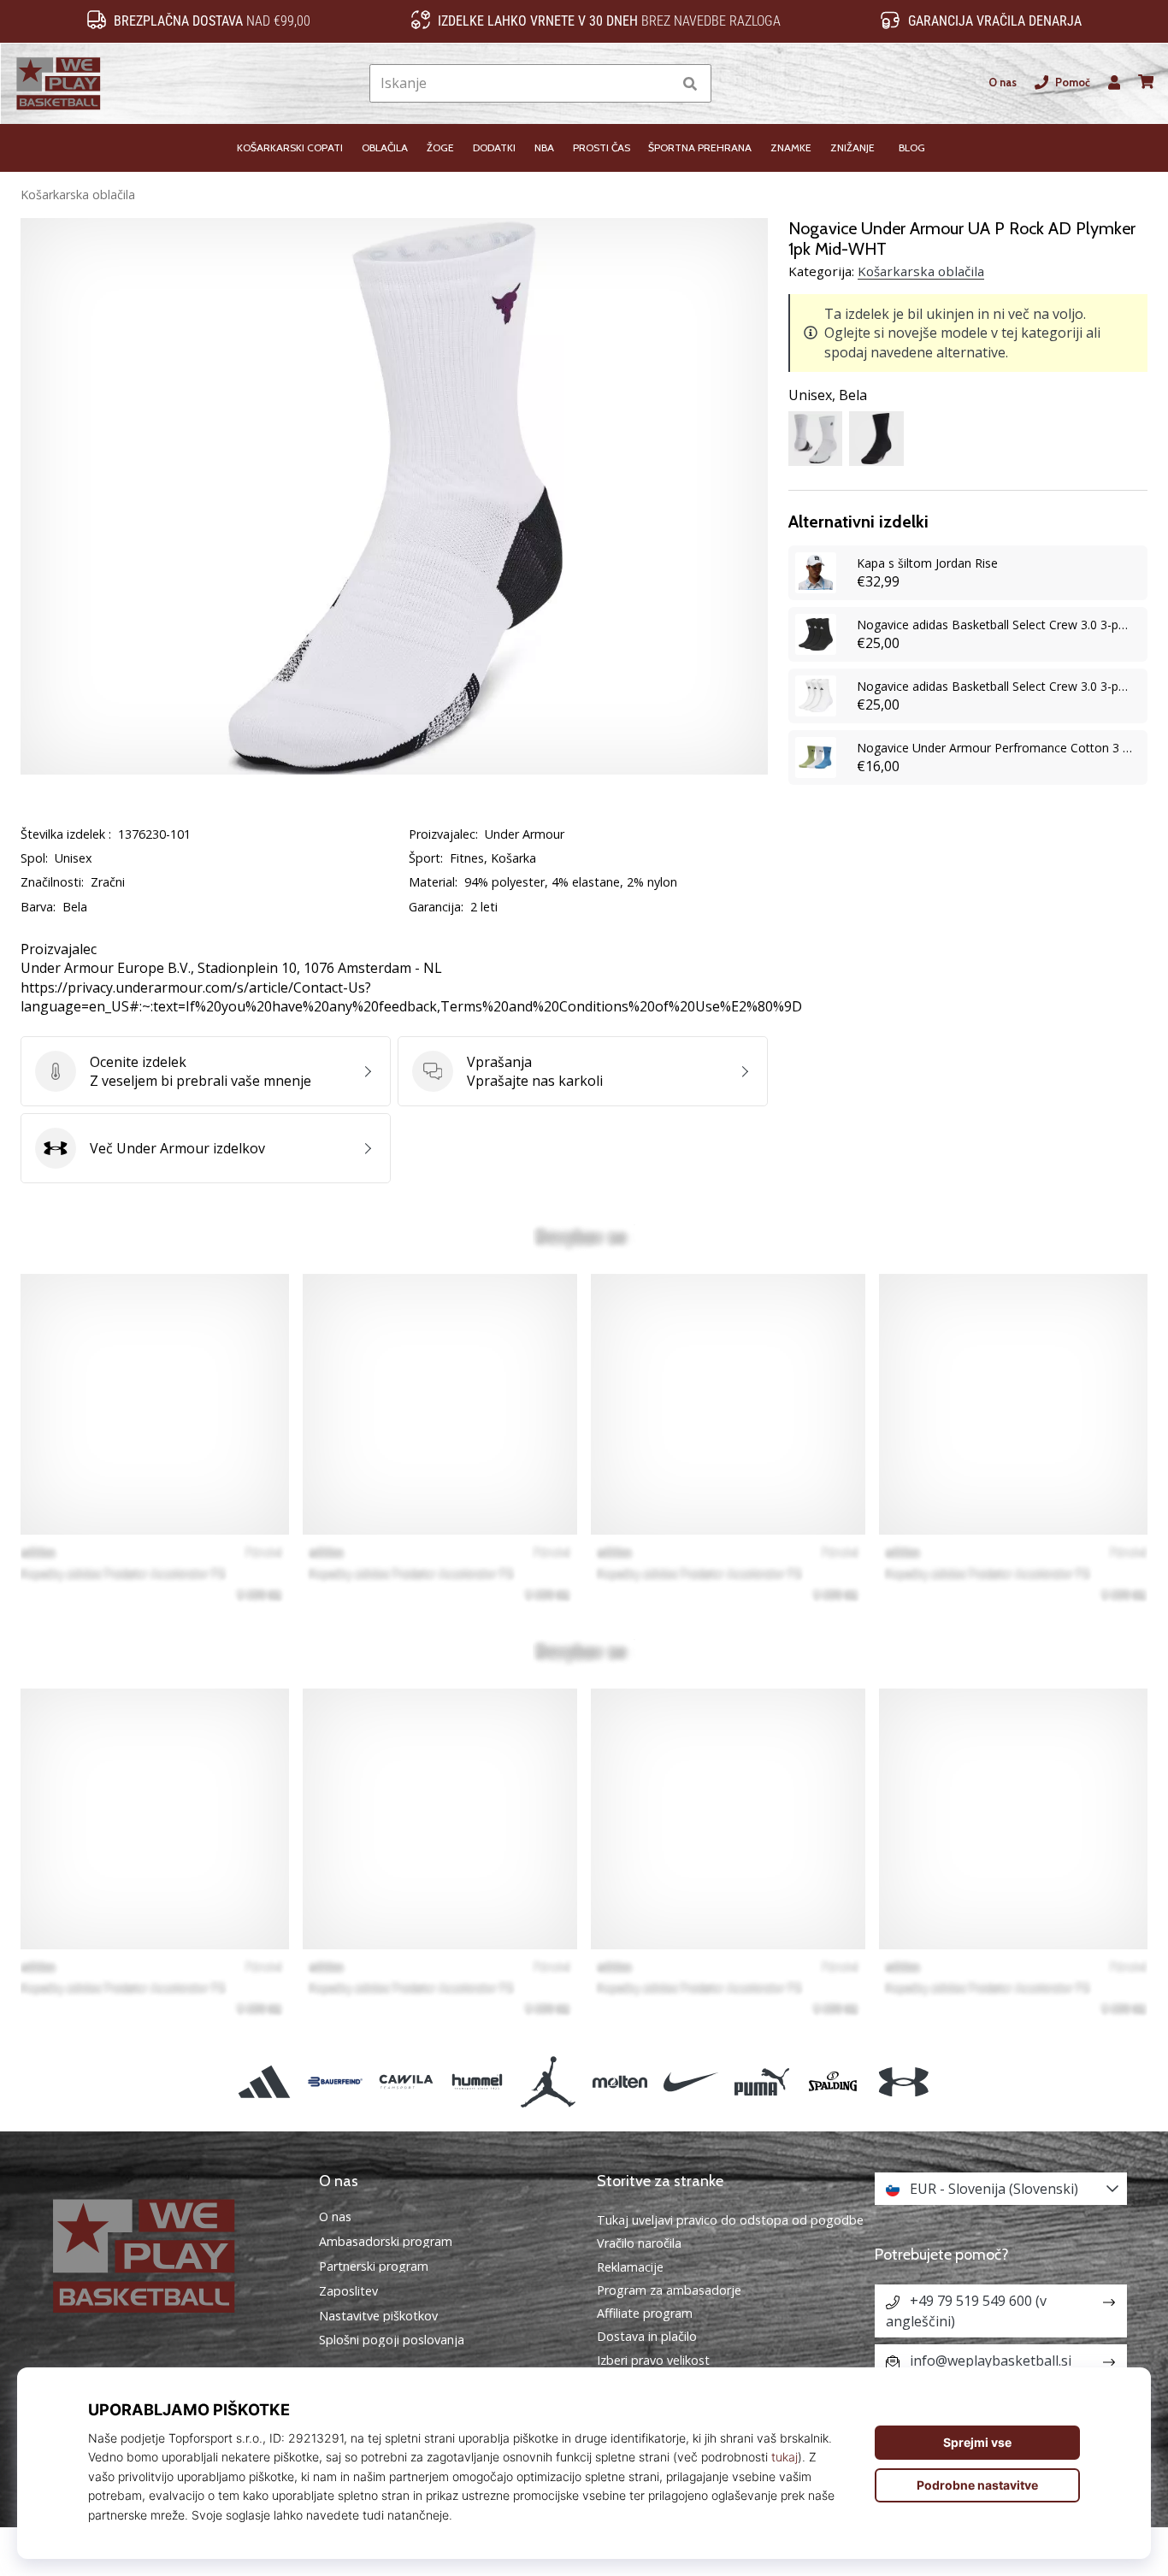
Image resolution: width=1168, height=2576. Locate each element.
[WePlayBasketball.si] (167, 2256)
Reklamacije (630, 2267)
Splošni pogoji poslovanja (392, 2340)
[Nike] (690, 2081)
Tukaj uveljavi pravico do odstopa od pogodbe (730, 2220)
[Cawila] (406, 2081)
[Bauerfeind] (335, 2081)
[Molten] (619, 2081)
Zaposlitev (348, 2291)
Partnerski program (374, 2267)
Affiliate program (645, 2313)
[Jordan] (549, 2081)
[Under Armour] (904, 2081)
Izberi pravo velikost (653, 2360)
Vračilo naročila (639, 2243)
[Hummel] (478, 2081)
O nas (1003, 83)
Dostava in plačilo (647, 2336)
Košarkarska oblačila (78, 195)
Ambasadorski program (386, 2242)
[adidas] (264, 2081)
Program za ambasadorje (669, 2290)
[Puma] (761, 2081)
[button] (659, 83)
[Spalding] (833, 2081)
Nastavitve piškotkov (378, 2316)
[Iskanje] (690, 83)
